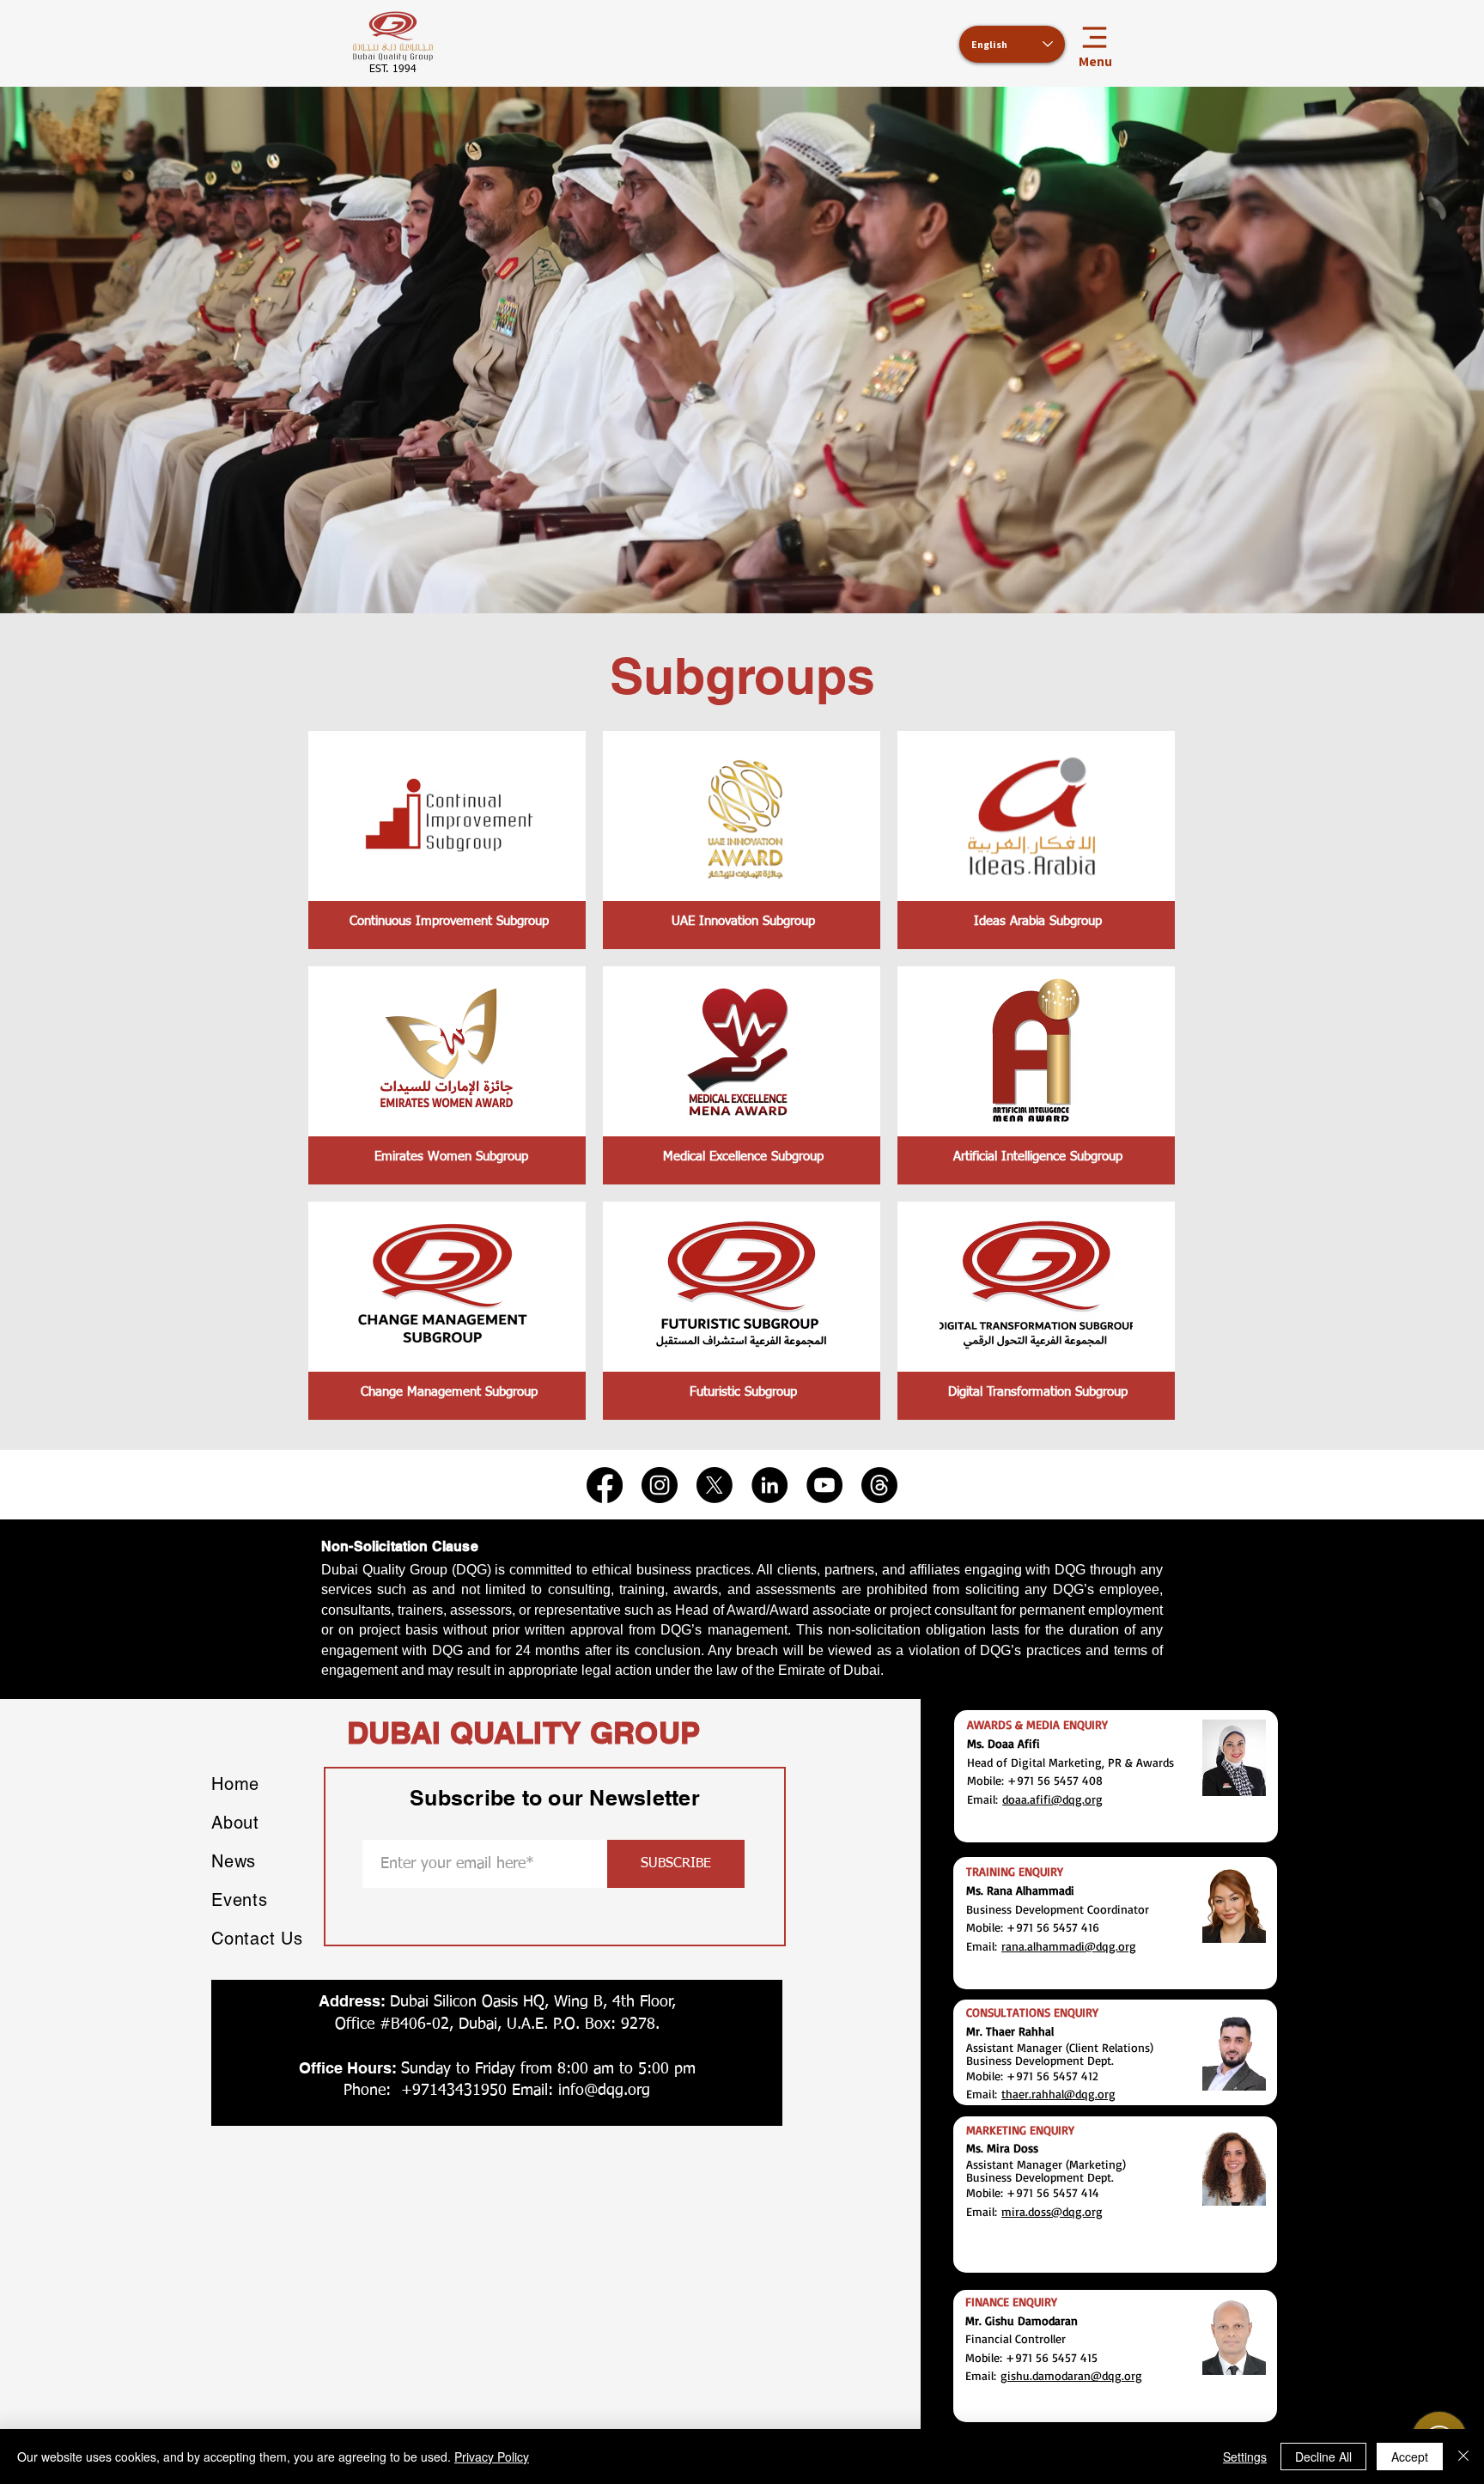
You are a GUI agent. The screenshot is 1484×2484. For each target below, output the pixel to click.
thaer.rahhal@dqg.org (1058, 2094)
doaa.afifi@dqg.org (1052, 1799)
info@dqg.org (604, 2091)
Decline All (1323, 2457)
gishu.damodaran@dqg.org (1071, 2375)
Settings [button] (1245, 2457)
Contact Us (257, 1939)
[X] (715, 1485)
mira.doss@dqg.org (1052, 2211)
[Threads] (879, 1485)
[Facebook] (605, 1485)
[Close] (1463, 2457)
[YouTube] (824, 1485)
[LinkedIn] (769, 1485)
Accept (1410, 2457)
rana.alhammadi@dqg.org (1069, 1946)
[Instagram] (660, 1485)
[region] (447, 840)
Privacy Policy (492, 2457)
